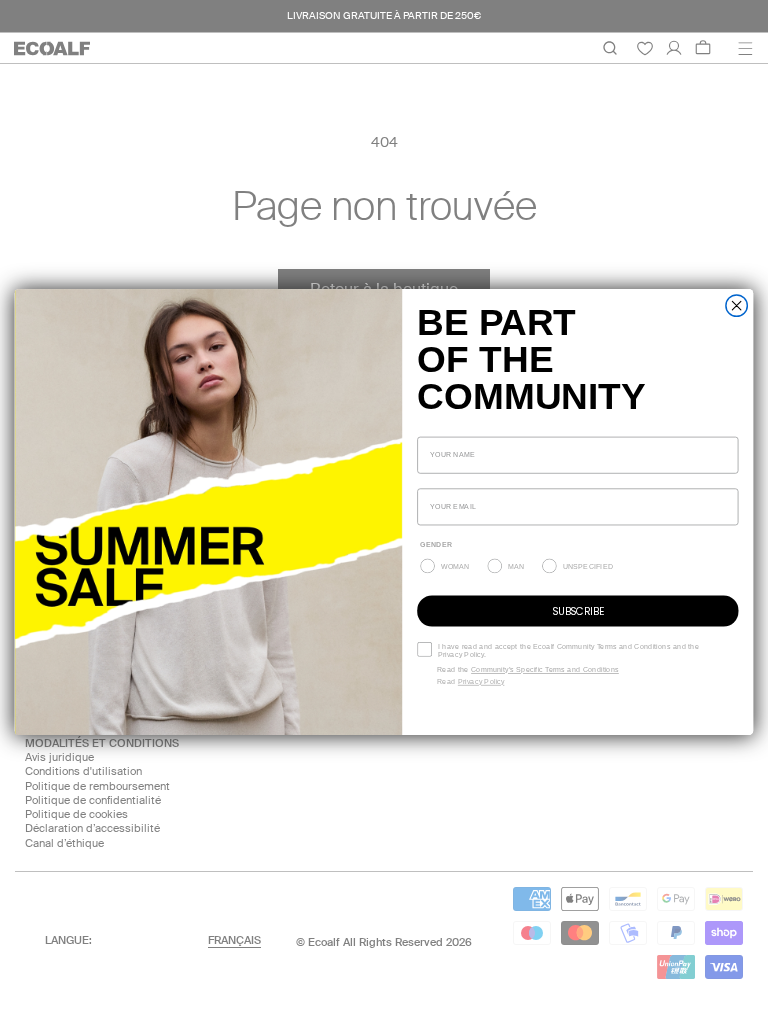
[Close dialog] (736, 305)
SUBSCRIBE (578, 610)
